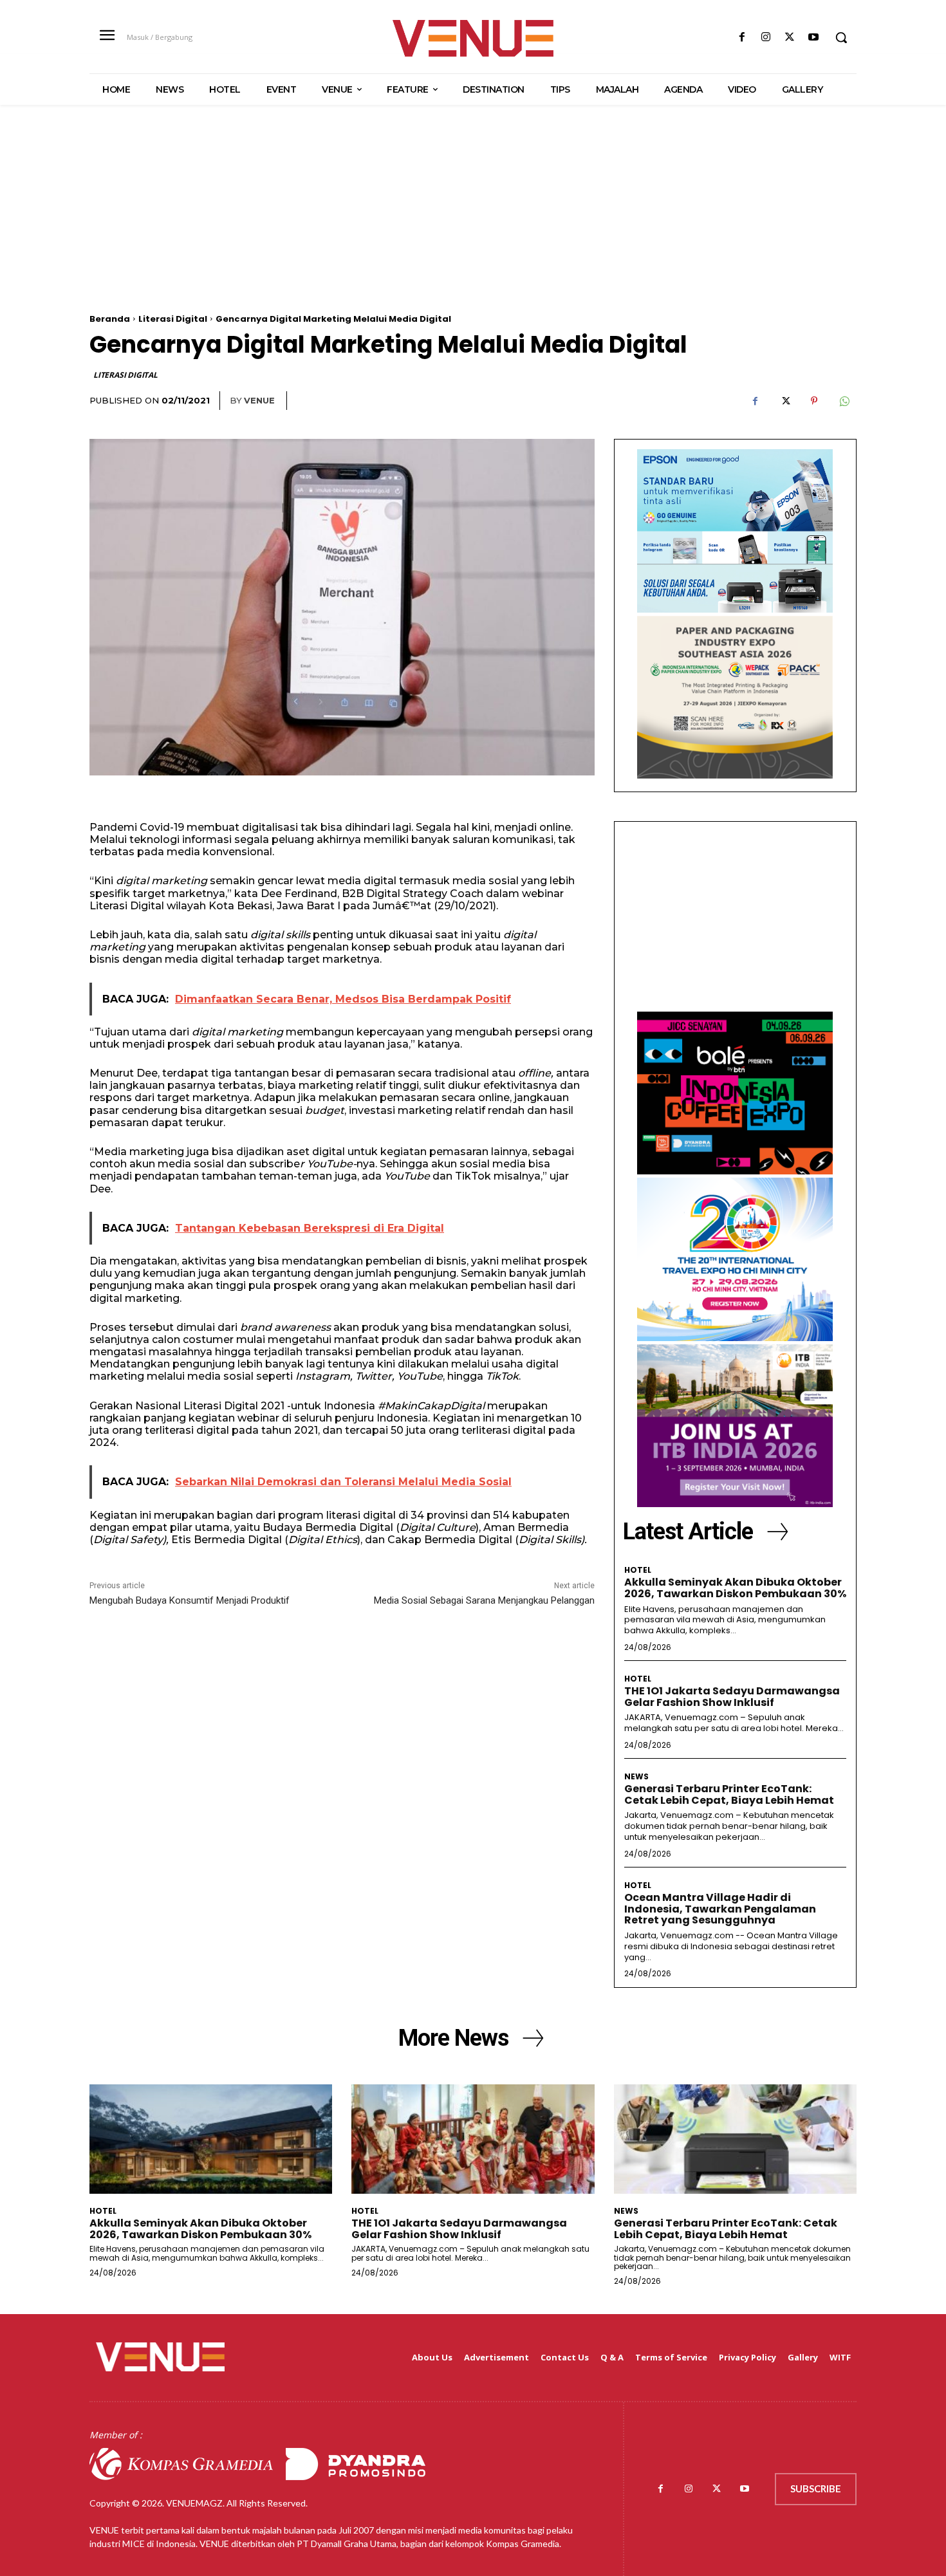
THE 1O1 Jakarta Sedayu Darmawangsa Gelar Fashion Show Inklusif (732, 1697)
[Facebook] (742, 38)
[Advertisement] (473, 224)
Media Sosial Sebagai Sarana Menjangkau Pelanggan (484, 1600)
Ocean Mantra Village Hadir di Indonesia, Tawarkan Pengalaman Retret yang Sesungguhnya (720, 1909)
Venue (259, 400)
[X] (790, 38)
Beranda (110, 319)
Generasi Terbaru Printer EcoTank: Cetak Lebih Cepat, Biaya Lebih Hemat (729, 1794)
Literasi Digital (173, 319)
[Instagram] (765, 38)
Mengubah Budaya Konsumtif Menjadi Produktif (190, 1600)
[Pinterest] (814, 401)
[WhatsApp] (844, 401)
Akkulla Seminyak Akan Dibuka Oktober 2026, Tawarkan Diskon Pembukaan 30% (735, 1588)
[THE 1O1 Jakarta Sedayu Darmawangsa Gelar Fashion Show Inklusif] (473, 2139)
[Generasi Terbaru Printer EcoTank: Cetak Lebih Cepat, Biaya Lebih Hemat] (735, 2139)
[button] (841, 37)
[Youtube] (814, 38)
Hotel (638, 1570)
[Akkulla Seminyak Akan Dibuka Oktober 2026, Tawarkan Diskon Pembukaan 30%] (211, 2139)
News (636, 1777)
